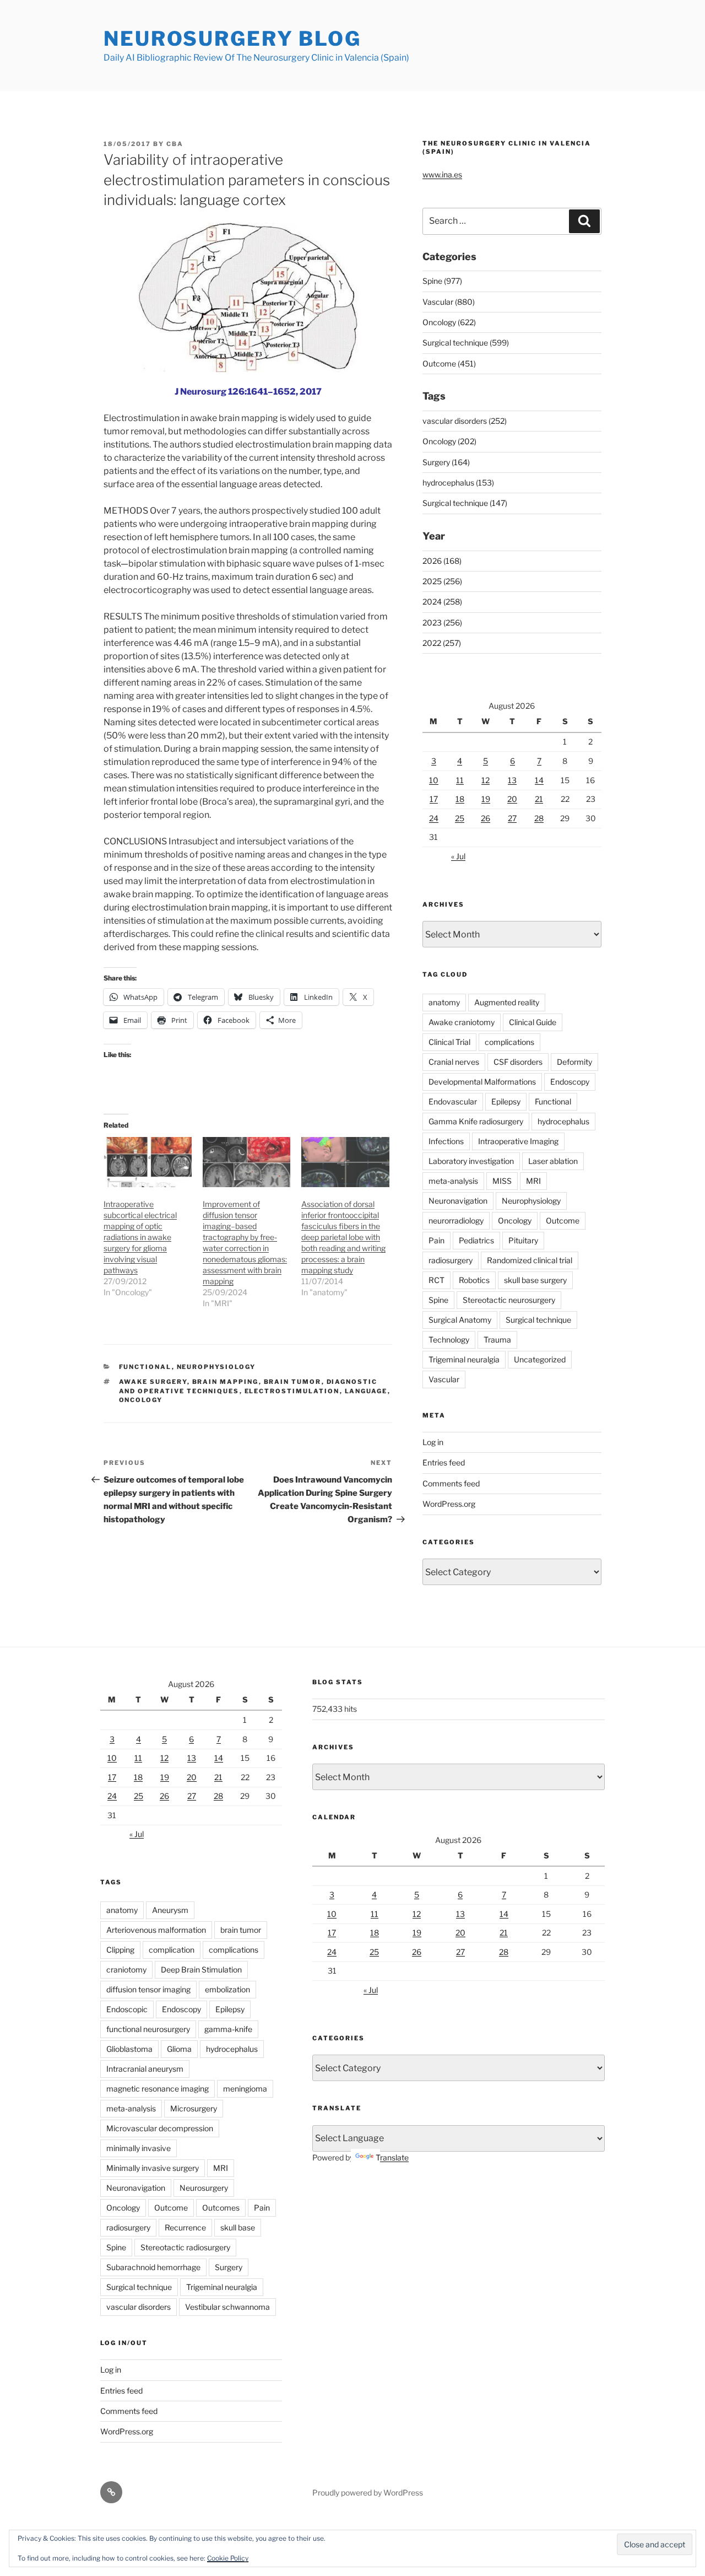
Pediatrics (476, 1240)
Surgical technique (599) (466, 343)
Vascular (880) (449, 302)
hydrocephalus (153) (458, 483)
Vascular (444, 1379)
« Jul (458, 856)
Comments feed (451, 1483)
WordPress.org (449, 1504)
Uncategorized (540, 1359)
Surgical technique (538, 1320)
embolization (227, 1989)
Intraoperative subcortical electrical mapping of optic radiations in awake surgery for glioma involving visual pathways (140, 1237)
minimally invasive (139, 2148)
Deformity (574, 1062)
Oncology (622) (449, 322)
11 (460, 780)
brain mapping (226, 1382)
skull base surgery (535, 1280)
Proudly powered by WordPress (368, 2493)
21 (539, 799)
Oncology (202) (449, 441)
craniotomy (126, 1969)
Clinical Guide (533, 1022)
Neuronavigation (458, 1201)
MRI (533, 1181)
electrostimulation (292, 1391)
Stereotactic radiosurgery (185, 2247)
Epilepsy (506, 1101)
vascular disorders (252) (465, 421)
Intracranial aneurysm (145, 2069)
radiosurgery (451, 1260)
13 (512, 780)
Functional (145, 1367)
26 (486, 818)
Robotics (474, 1280)
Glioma (179, 2049)
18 (460, 799)
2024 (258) (442, 602)
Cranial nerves (454, 1062)
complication (172, 1950)
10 (434, 780)
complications (509, 1042)
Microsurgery (194, 2108)
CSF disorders (518, 1062)
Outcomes (221, 2208)
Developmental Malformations (482, 1082)
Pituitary (523, 1240)
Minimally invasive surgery (153, 2168)
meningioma (245, 2089)
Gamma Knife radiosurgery (476, 1121)
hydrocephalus (563, 1121)
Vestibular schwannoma (227, 2307)
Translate (392, 2157)
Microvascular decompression (160, 2128)
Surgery (229, 2267)
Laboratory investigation (471, 1161)
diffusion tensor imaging (148, 1989)
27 (512, 818)
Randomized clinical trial (530, 1260)
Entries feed (444, 1462)
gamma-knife (228, 2029)
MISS (502, 1181)
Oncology (141, 1400)
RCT (436, 1280)
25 (460, 818)
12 (486, 780)
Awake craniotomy (462, 1022)
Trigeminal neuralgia (464, 1359)
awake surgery (153, 1382)
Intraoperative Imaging (518, 1141)
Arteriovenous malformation (156, 1930)
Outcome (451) (449, 363)
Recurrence (185, 2227)
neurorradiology (456, 1220)
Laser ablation (553, 1161)
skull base (238, 2227)
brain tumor (293, 1382)
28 (539, 818)
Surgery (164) (446, 462)
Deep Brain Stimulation (201, 1969)
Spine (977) (442, 281)
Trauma (497, 1340)
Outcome (563, 1220)
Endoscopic (127, 2009)
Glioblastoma (129, 2049)
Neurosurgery (204, 2188)
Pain (436, 1240)
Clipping (120, 1950)
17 (434, 799)
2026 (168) (442, 561)
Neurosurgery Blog (232, 39)
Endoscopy (570, 1082)
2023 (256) (442, 623)
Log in (433, 1442)
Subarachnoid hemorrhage (153, 2267)
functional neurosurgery (148, 2029)
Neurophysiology (216, 1367)
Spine (438, 1300)
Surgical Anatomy (460, 1320)
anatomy (444, 1002)
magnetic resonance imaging (158, 2089)
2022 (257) (442, 643)
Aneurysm (170, 1910)
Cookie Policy (228, 2558)
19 (486, 799)
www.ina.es (442, 174)
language (366, 1391)
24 (434, 818)
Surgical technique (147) (465, 503)
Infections (446, 1141)
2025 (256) (442, 581)
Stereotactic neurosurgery (509, 1300)
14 (539, 780)
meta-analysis (453, 1181)
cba (175, 144)
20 (512, 799)
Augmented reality (507, 1002)
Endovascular (453, 1101)
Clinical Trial (449, 1042)
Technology (449, 1340)
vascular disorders (139, 2307)
